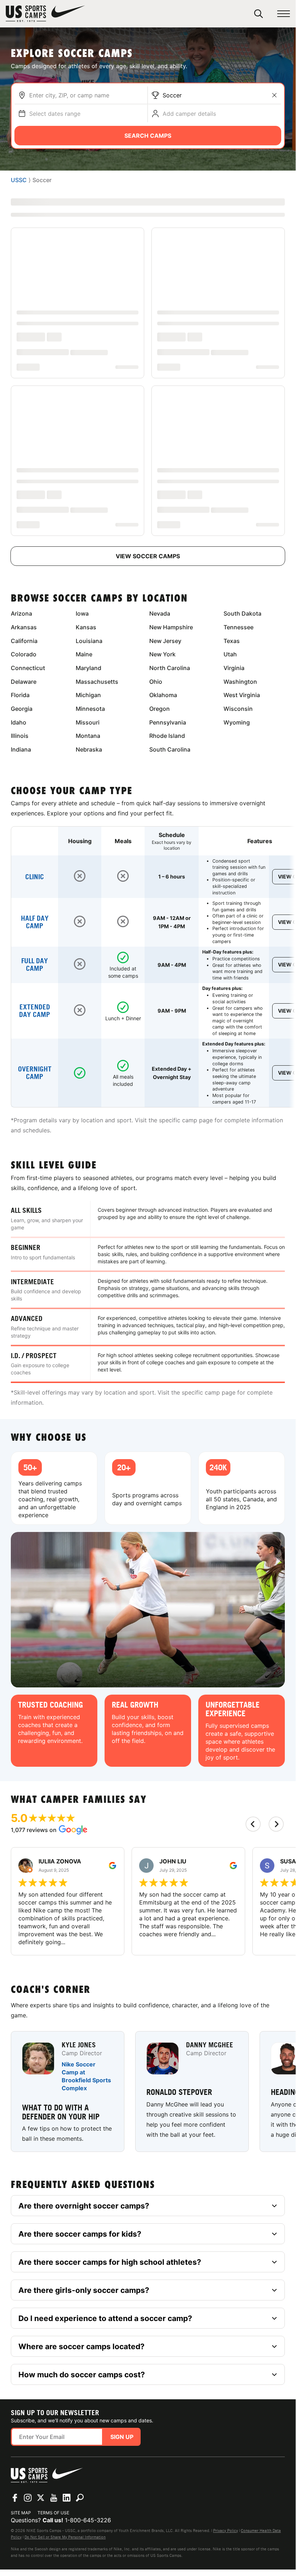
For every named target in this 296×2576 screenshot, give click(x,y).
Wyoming (237, 722)
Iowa (82, 613)
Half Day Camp (35, 922)
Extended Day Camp (35, 1011)
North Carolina (170, 668)
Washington (240, 682)
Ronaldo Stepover (179, 2092)
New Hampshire (171, 627)
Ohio (156, 682)
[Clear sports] (274, 95)
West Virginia (242, 695)
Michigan (88, 695)
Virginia (234, 668)
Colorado (24, 654)
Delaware (24, 682)
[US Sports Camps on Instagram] (28, 2498)
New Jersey (165, 641)
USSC (19, 180)
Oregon (160, 709)
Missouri (88, 722)
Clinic (35, 877)
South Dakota (242, 613)
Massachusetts (97, 682)
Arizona (21, 613)
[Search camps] (80, 2498)
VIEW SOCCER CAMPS (148, 556)
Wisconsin (238, 709)
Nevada (160, 613)
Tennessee (238, 627)
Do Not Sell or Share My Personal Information (65, 2537)
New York (162, 654)
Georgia (22, 709)
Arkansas (24, 627)
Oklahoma (163, 695)
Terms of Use (53, 2513)
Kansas (86, 627)
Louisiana (89, 641)
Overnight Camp (35, 1073)
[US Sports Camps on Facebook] (15, 2498)
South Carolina (170, 749)
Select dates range (55, 114)
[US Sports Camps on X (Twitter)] (41, 2498)
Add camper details (189, 114)
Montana (88, 736)
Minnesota (90, 709)
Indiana (21, 749)
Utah (230, 654)
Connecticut (28, 668)
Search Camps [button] (148, 136)
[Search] (259, 14)
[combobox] (87, 95)
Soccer (172, 95)
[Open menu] (284, 14)
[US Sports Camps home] (45, 14)
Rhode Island (167, 736)
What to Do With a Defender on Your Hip (61, 2112)
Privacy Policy (226, 2531)
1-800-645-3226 (88, 2520)
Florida (20, 695)
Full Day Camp (35, 965)
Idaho (19, 722)
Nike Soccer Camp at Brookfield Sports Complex (86, 2077)
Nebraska (89, 749)
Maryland (89, 668)
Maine (84, 654)
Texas (232, 641)
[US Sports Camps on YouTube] (54, 2498)
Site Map (21, 2513)
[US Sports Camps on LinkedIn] (67, 2498)
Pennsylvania (168, 722)
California (24, 641)
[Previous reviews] (253, 1824)
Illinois (20, 736)
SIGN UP (122, 2437)
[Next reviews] (276, 1824)
